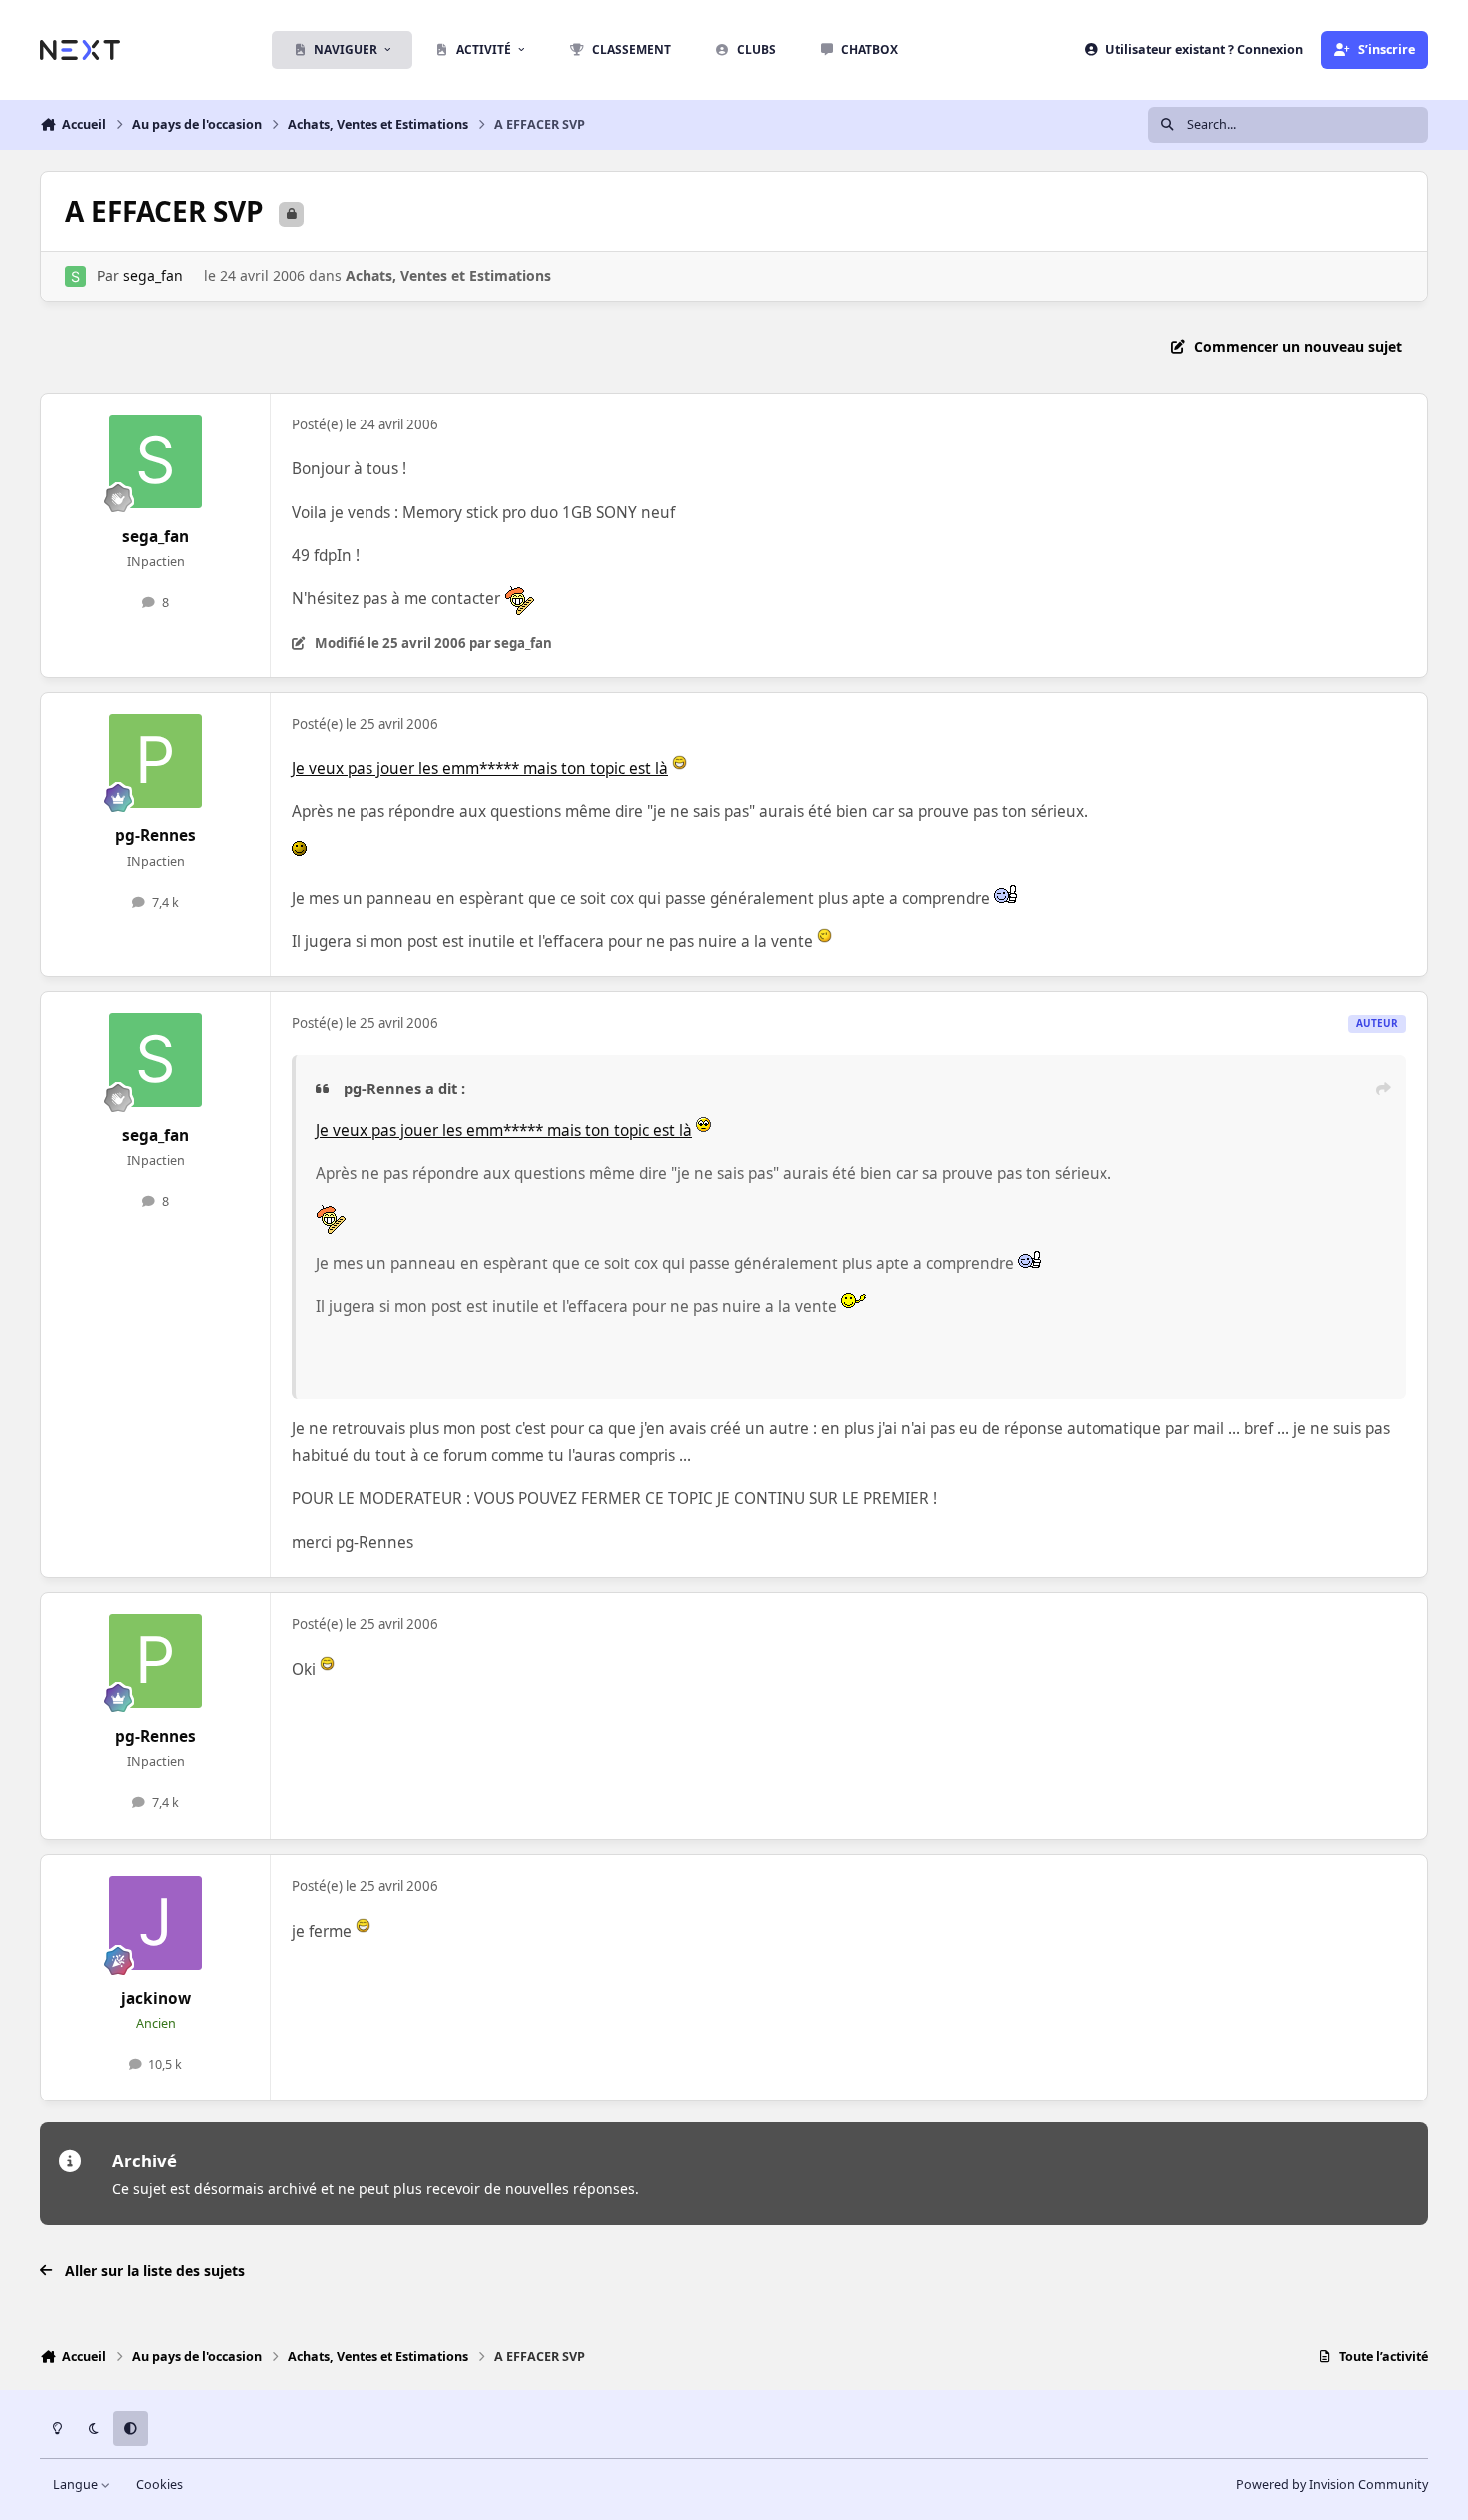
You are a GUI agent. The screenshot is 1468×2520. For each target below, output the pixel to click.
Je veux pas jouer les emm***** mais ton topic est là (480, 769)
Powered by (1332, 2485)
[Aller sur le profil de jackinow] (156, 1923)
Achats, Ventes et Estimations (448, 275)
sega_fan (153, 275)
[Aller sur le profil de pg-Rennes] (156, 761)
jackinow (156, 1998)
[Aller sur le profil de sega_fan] (75, 276)
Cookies (159, 2485)
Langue (77, 2485)
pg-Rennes (155, 836)
